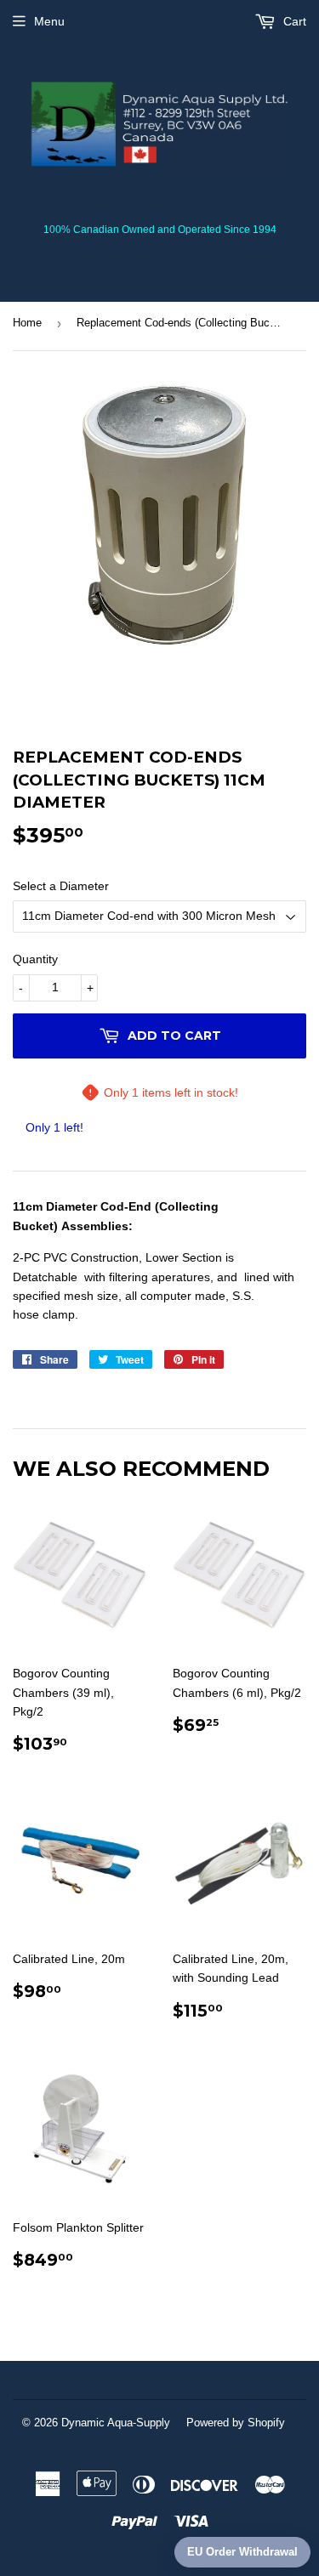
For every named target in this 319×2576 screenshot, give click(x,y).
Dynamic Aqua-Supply (116, 2423)
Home (27, 323)
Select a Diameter (61, 886)
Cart (293, 21)
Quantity (35, 959)
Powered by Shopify (236, 2423)
